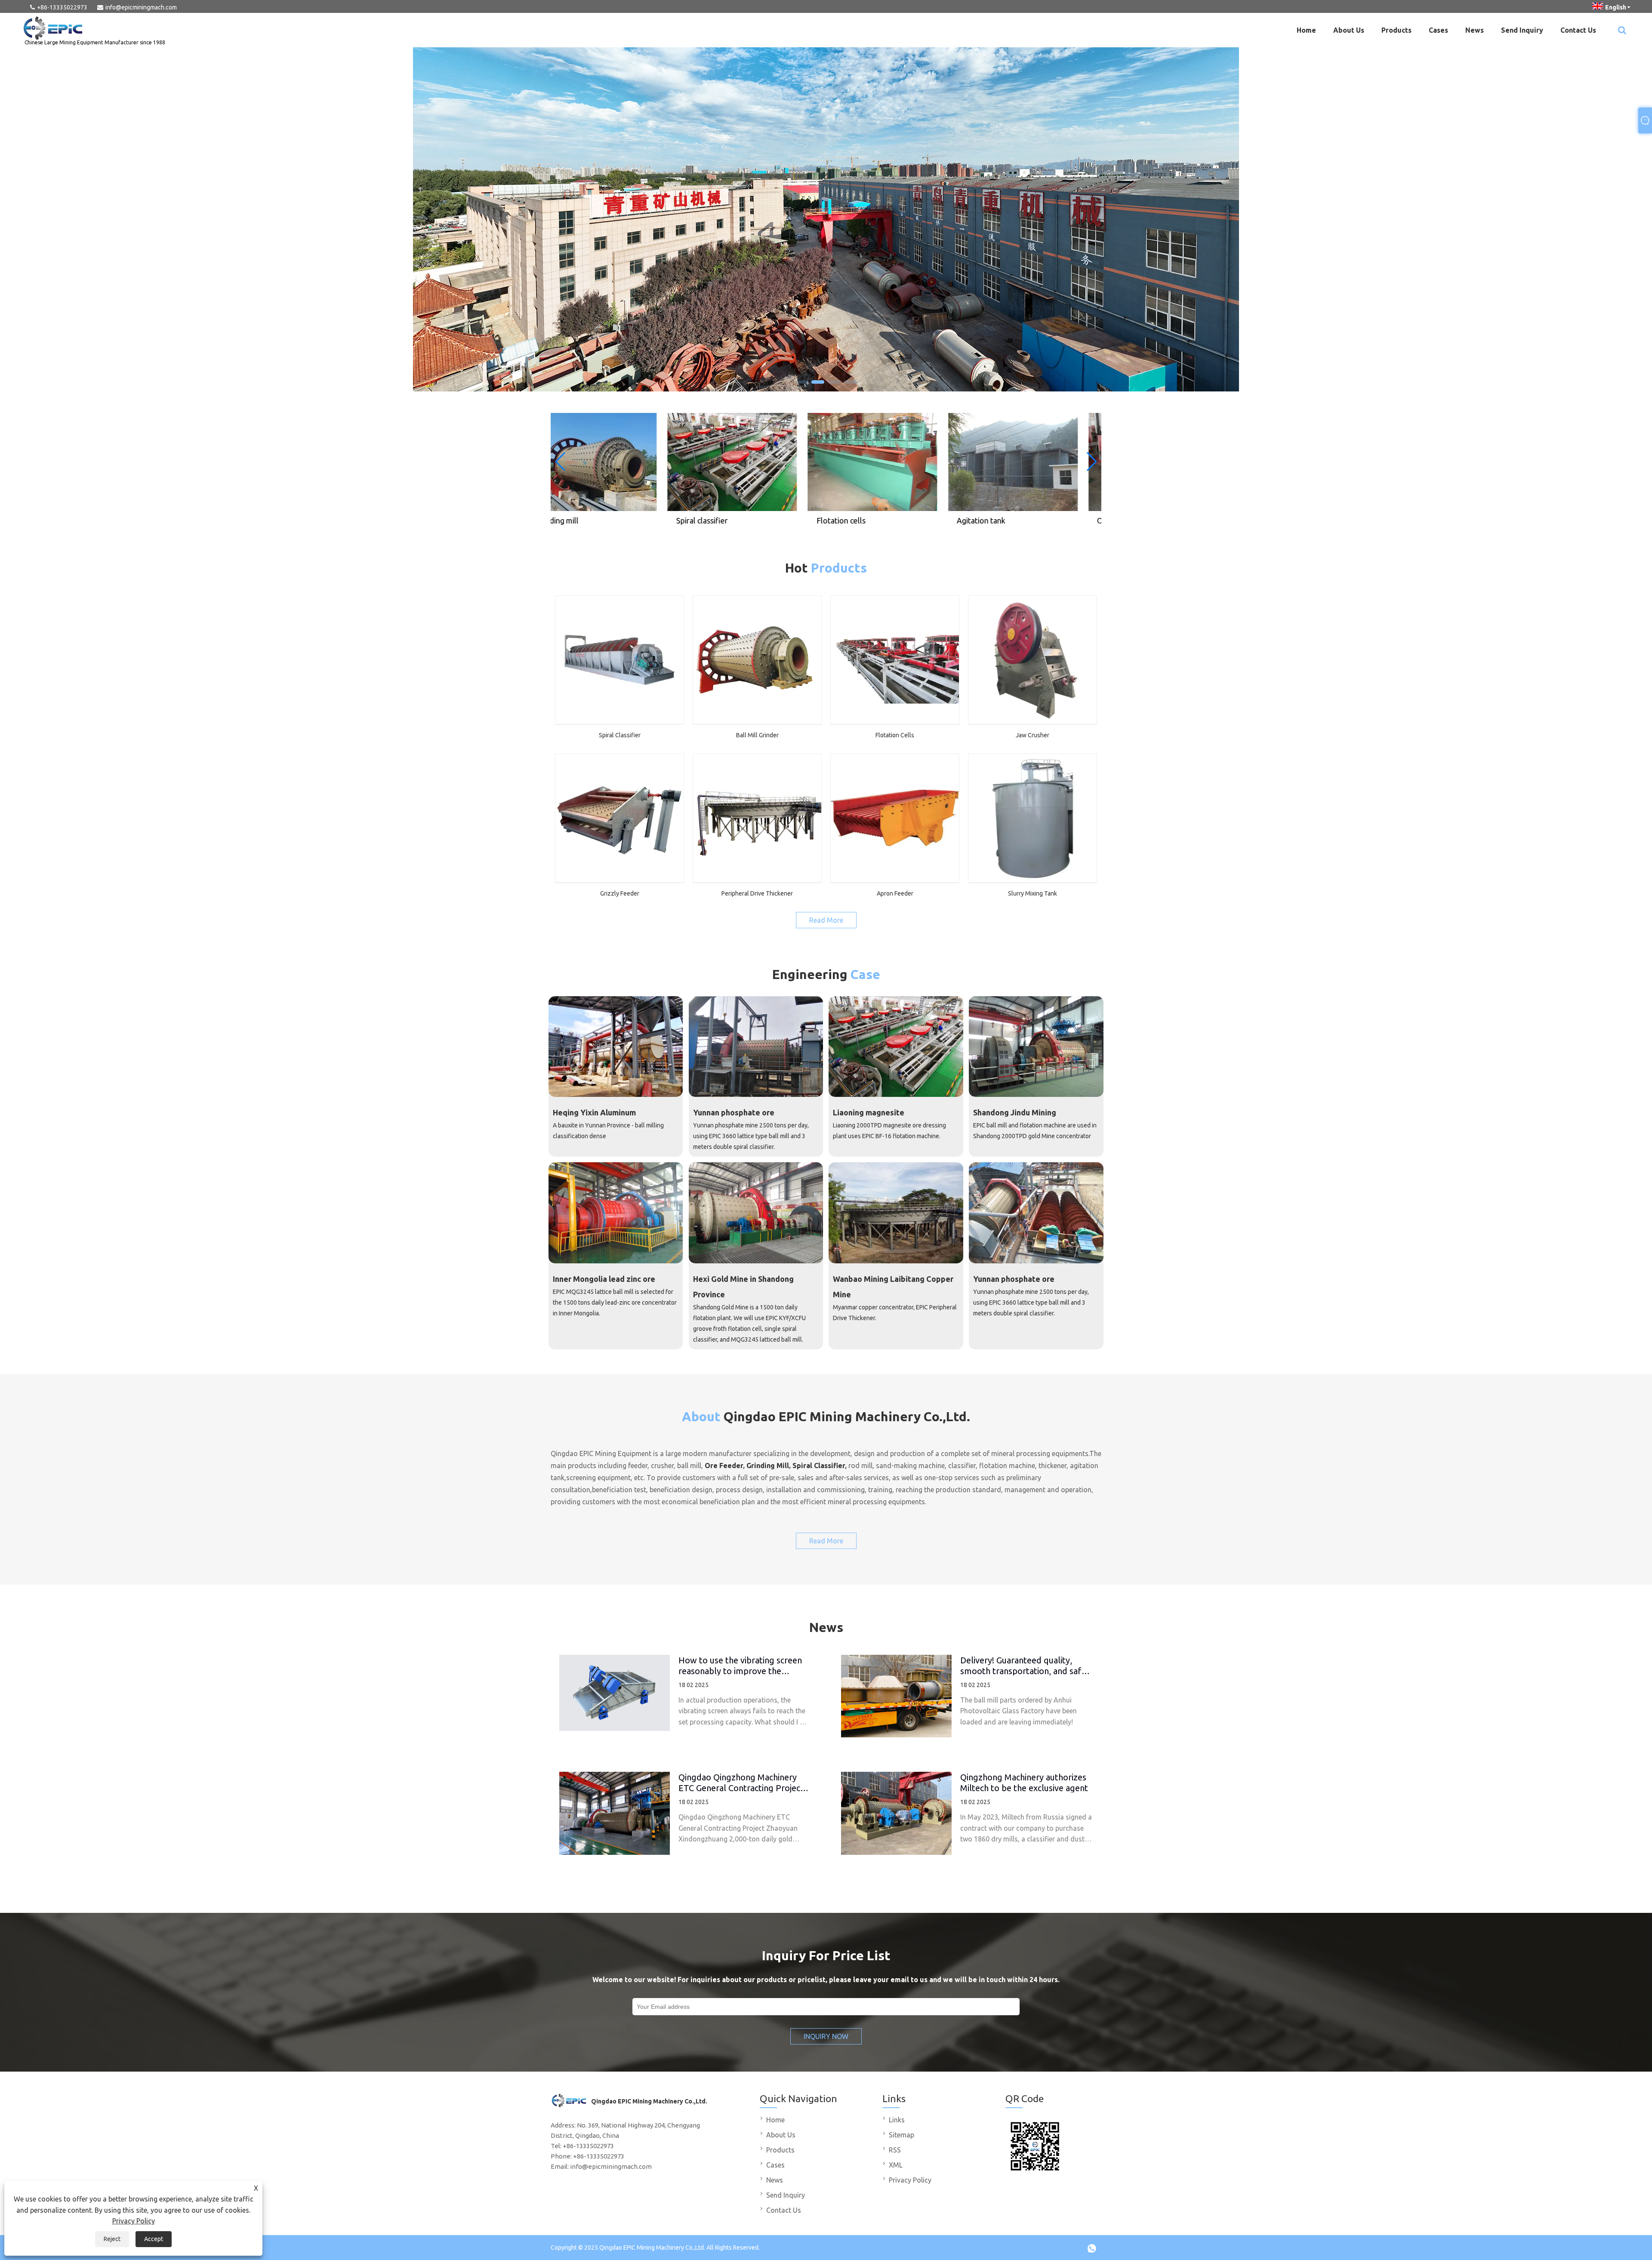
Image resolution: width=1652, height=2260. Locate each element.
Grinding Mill (768, 1466)
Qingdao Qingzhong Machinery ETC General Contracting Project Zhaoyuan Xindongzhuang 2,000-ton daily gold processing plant (741, 1782)
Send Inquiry (1522, 30)
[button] (801, 382)
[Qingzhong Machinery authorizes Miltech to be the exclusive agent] (896, 1813)
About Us (1349, 30)
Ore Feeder (724, 1466)
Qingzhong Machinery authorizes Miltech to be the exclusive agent (1024, 1782)
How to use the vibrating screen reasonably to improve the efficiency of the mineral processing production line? (740, 1665)
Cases (1438, 30)
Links (897, 2120)
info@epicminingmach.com (141, 7)
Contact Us (1578, 30)
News (1475, 30)
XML (896, 2165)
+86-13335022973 (62, 7)
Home (1306, 30)
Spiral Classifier (819, 1466)
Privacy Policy (134, 2221)
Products (1396, 30)
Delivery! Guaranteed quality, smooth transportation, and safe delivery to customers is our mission (1023, 1665)
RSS (895, 2150)
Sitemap (902, 2135)
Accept (154, 2239)
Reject (112, 2239)
